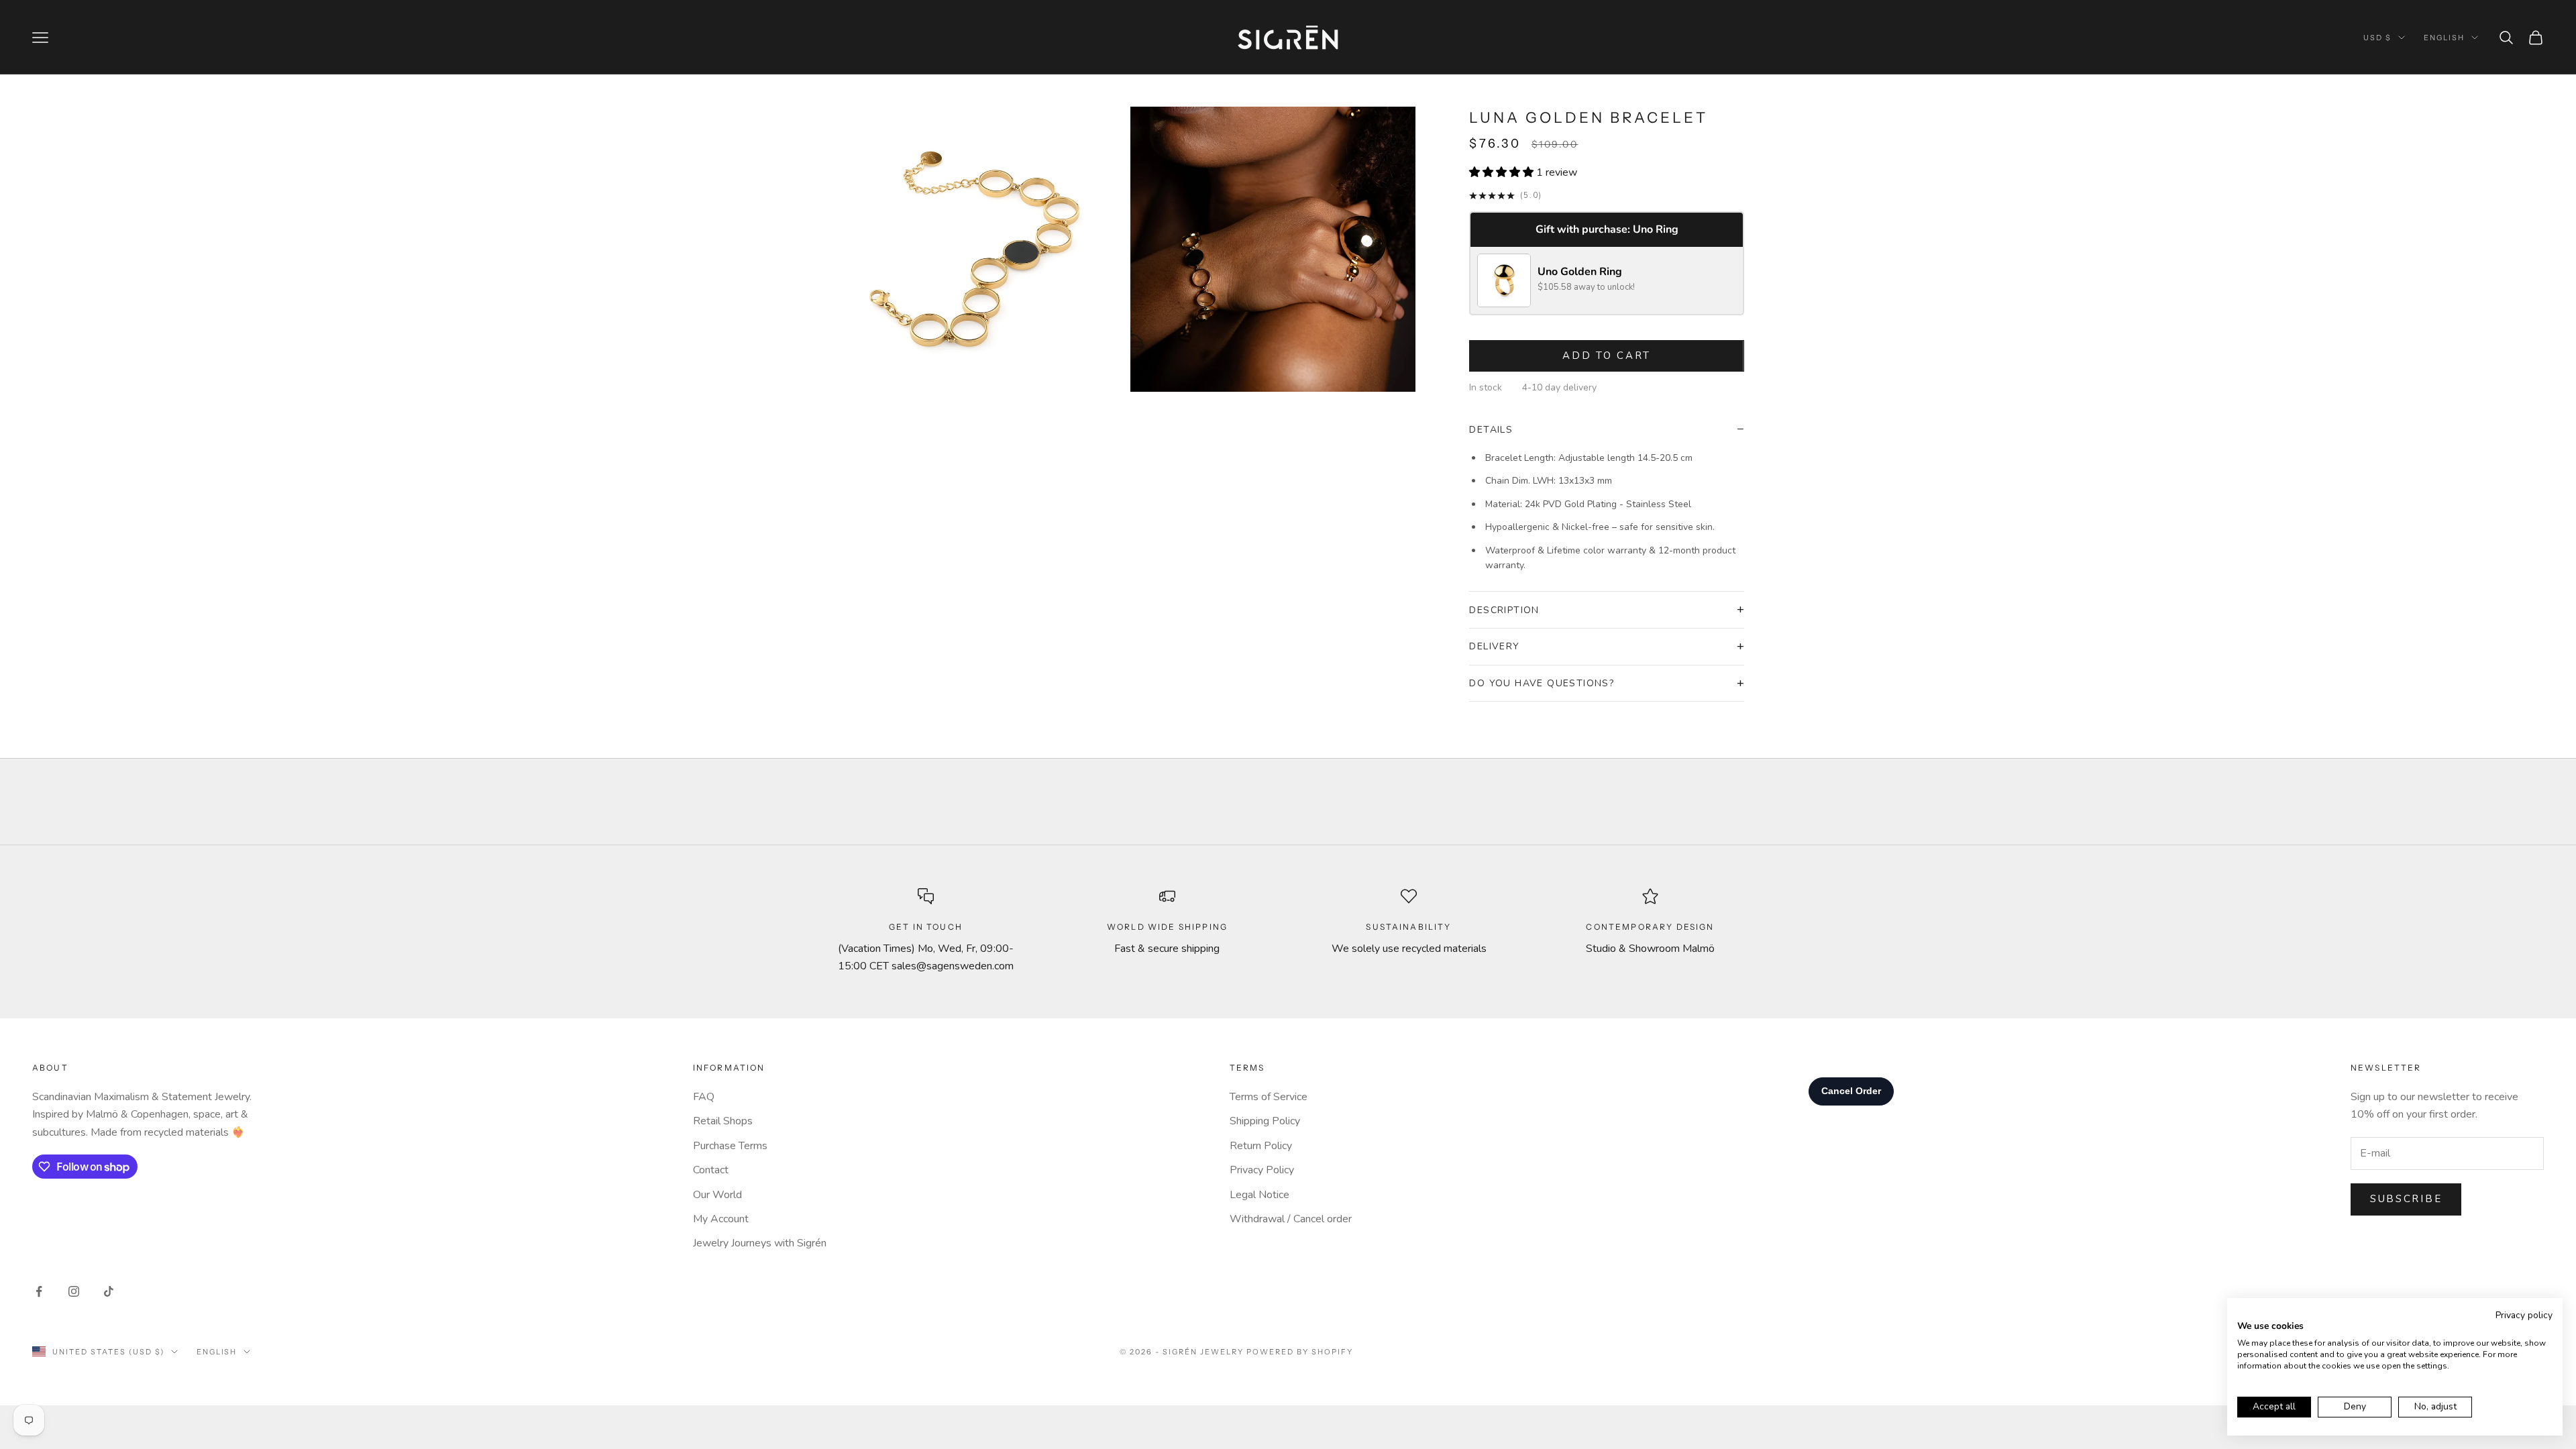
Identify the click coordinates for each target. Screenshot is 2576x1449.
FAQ (704, 1097)
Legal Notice (1259, 1195)
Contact (711, 1170)
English (2444, 38)
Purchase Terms (730, 1146)
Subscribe (2406, 1199)
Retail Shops (723, 1121)
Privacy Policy (1262, 1170)
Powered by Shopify (1300, 1352)
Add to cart (1607, 356)
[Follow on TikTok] (109, 1291)
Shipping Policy (1265, 1121)
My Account (721, 1219)
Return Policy (1261, 1146)
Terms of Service (1269, 1097)
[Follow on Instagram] (74, 1291)
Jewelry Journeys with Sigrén (760, 1243)
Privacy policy (2524, 1315)
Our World (717, 1195)
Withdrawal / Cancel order (1291, 1219)
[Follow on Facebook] (39, 1291)
